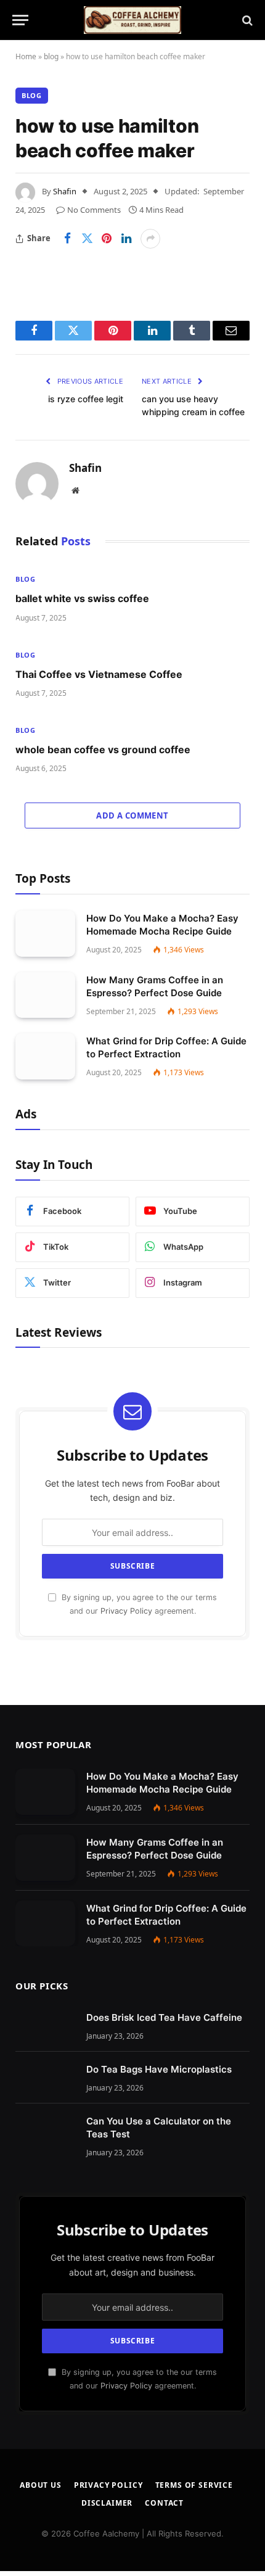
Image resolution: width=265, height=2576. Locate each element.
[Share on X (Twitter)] (87, 239)
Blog (32, 95)
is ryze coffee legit (86, 399)
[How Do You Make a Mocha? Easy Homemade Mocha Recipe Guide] (45, 934)
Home (26, 56)
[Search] (246, 20)
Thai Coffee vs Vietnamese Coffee (99, 674)
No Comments (94, 210)
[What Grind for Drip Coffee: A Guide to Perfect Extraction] (45, 1056)
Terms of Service (194, 2485)
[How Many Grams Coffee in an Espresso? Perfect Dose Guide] (45, 995)
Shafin (65, 191)
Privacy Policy (126, 1611)
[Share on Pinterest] (107, 239)
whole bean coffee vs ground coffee (103, 749)
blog (51, 56)
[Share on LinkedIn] (126, 239)
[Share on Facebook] (67, 239)
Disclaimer (107, 2503)
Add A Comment (132, 815)
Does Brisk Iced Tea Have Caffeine (164, 2017)
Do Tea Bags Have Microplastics (159, 2069)
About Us (41, 2485)
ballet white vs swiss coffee (82, 598)
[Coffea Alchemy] (132, 20)
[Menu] (20, 20)
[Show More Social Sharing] (150, 239)
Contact (164, 2503)
